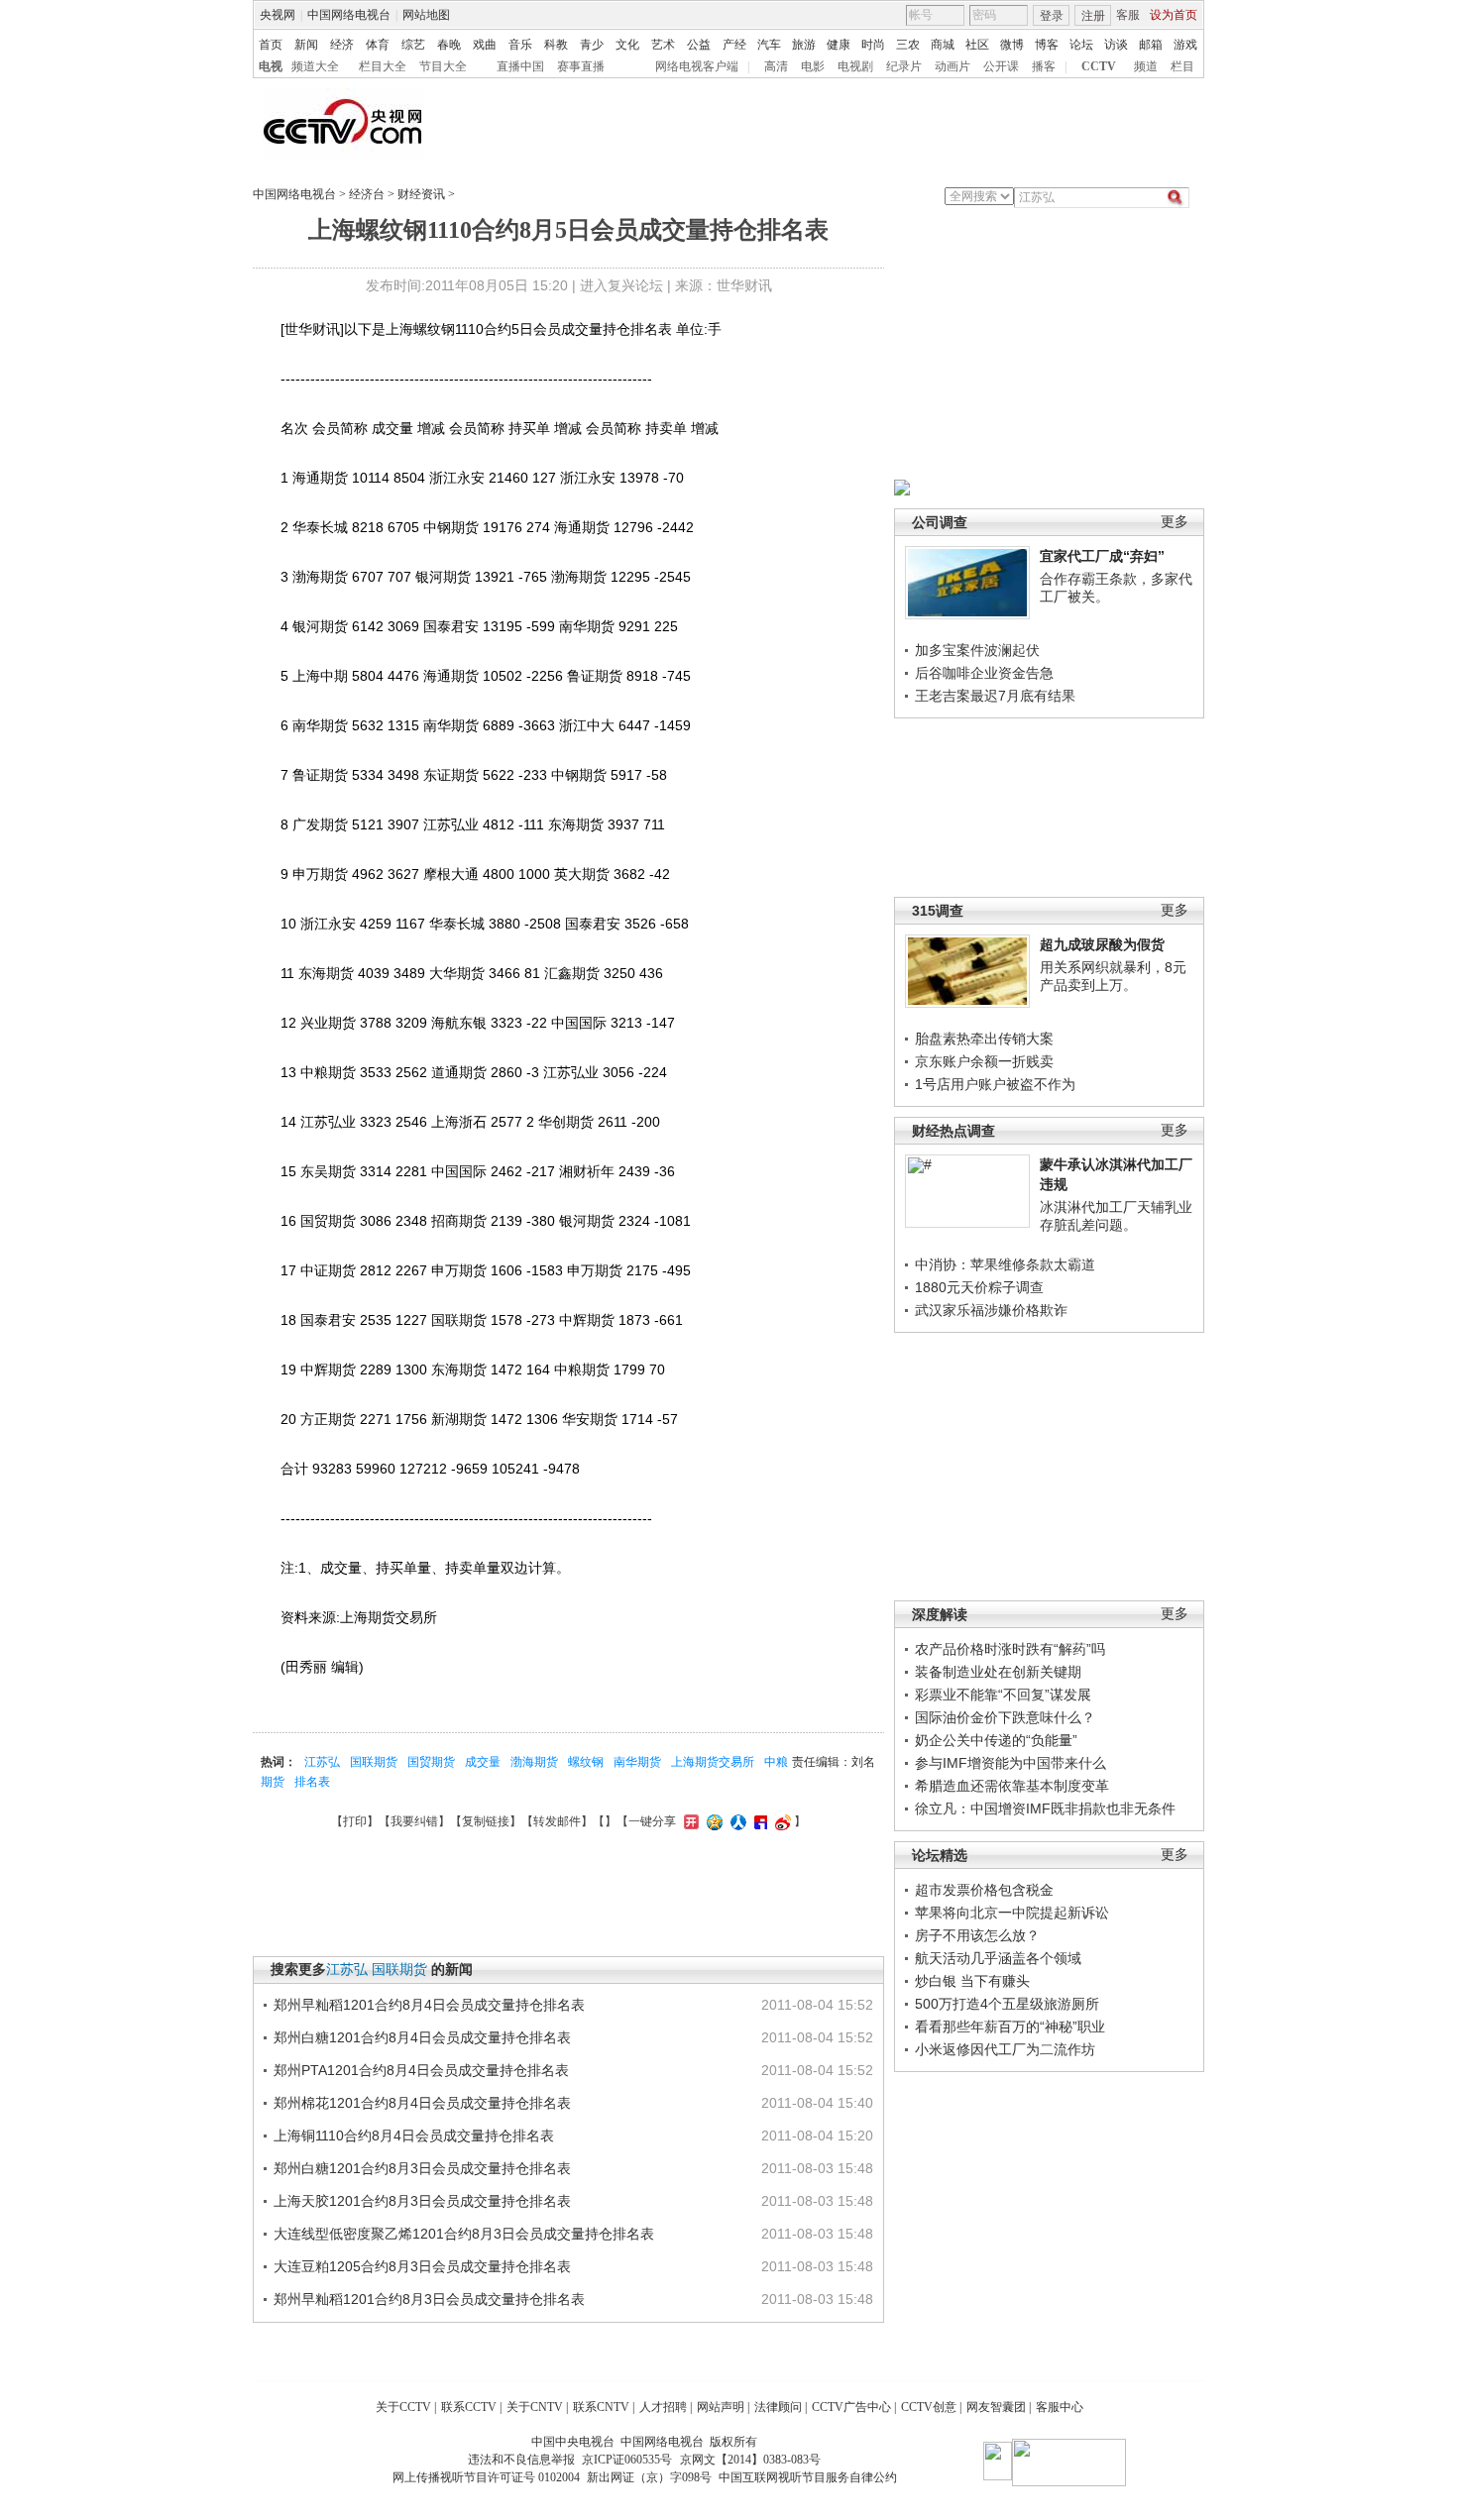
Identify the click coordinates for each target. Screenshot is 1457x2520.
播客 (1044, 66)
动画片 (953, 66)
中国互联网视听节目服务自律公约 (808, 2477)
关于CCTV (403, 2407)
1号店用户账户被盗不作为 (995, 1084)
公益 (699, 45)
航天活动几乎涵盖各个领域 (998, 1958)
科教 (556, 45)
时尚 (873, 45)
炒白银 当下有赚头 (972, 1981)
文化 (627, 45)
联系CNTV (601, 2407)
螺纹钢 (586, 1762)
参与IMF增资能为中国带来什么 (1010, 1763)
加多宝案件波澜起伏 (977, 650)
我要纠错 (414, 1821)
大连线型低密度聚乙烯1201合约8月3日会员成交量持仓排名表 (464, 2234)
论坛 (1081, 45)
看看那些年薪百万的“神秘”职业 (1010, 2027)
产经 (734, 45)
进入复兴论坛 (621, 285)
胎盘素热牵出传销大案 (984, 1039)
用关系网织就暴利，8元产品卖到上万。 (1113, 976)
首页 (271, 45)
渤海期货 (534, 1762)
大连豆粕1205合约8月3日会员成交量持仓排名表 (422, 2266)
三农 (908, 45)
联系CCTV (469, 2407)
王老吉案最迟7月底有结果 (995, 696)
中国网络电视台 (349, 15)
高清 (776, 66)
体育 (378, 45)
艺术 (663, 45)
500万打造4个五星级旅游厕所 (1007, 2004)
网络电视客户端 (697, 66)
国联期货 (374, 1762)
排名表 (312, 1782)
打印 (355, 1821)
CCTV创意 (929, 2407)
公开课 (1001, 66)
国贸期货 (431, 1762)
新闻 (306, 45)
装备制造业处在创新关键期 (998, 1672)
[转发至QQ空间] (712, 1821)
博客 (1047, 45)
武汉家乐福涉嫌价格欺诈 (991, 1310)
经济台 (367, 194)
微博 (1012, 45)
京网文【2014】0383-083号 (750, 2460)
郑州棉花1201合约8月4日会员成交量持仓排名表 (422, 2103)
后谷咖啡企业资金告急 (984, 673)
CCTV (1099, 66)
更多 (1175, 522)
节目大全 (443, 66)
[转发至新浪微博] (781, 1821)
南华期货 (637, 1762)
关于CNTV (535, 2407)
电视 (271, 66)
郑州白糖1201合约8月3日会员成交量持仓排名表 (422, 2168)
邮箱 (1151, 45)
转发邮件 (557, 1821)
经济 (342, 45)
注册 (1093, 16)
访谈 (1116, 45)
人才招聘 (663, 2407)
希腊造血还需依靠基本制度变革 (1012, 1786)
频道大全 (315, 66)
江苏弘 (322, 1762)
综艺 (413, 45)
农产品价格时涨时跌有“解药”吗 (1010, 1649)
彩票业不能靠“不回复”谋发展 (1003, 1695)
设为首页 (1174, 15)
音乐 (520, 45)
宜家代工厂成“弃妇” (1102, 556)
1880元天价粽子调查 (979, 1287)
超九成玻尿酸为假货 (1102, 944)
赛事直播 (581, 66)
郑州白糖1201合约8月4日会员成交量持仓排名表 (422, 2037)
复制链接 (486, 1821)
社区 (977, 45)
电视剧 (855, 66)
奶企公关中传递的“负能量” (996, 1740)
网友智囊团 (996, 2407)
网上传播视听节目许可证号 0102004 (486, 2477)
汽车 (769, 45)
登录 (1052, 16)
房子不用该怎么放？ (977, 1935)
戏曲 (485, 45)
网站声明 (721, 2407)
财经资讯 (421, 194)
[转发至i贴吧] (758, 1821)
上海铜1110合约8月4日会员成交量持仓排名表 (414, 2136)
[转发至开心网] (689, 1821)
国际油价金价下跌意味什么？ (1005, 1717)
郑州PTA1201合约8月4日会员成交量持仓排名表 (421, 2070)
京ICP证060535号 (627, 2460)
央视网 (278, 15)
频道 (1146, 66)
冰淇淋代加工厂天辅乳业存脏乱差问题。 (1116, 1216)
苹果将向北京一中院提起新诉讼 (1012, 1913)
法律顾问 (778, 2407)
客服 (1128, 15)
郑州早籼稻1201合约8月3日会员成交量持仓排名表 (429, 2299)
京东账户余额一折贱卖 (984, 1061)
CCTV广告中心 (851, 2407)
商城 (943, 45)
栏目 (1182, 66)
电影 (813, 66)
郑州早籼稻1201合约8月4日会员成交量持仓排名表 (429, 2005)
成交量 (483, 1762)
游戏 (1185, 45)
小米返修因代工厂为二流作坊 (1005, 2049)
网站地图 (426, 15)
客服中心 (1060, 2407)
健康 (839, 45)
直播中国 (520, 66)
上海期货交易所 (713, 1762)
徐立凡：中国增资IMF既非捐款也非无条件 (1045, 1808)
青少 (592, 45)
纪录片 (904, 66)
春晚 (449, 45)
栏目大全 (383, 66)
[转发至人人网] (736, 1821)
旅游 (804, 45)
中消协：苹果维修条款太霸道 (1005, 1264)
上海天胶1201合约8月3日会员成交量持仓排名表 (422, 2201)
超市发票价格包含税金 (984, 1890)
